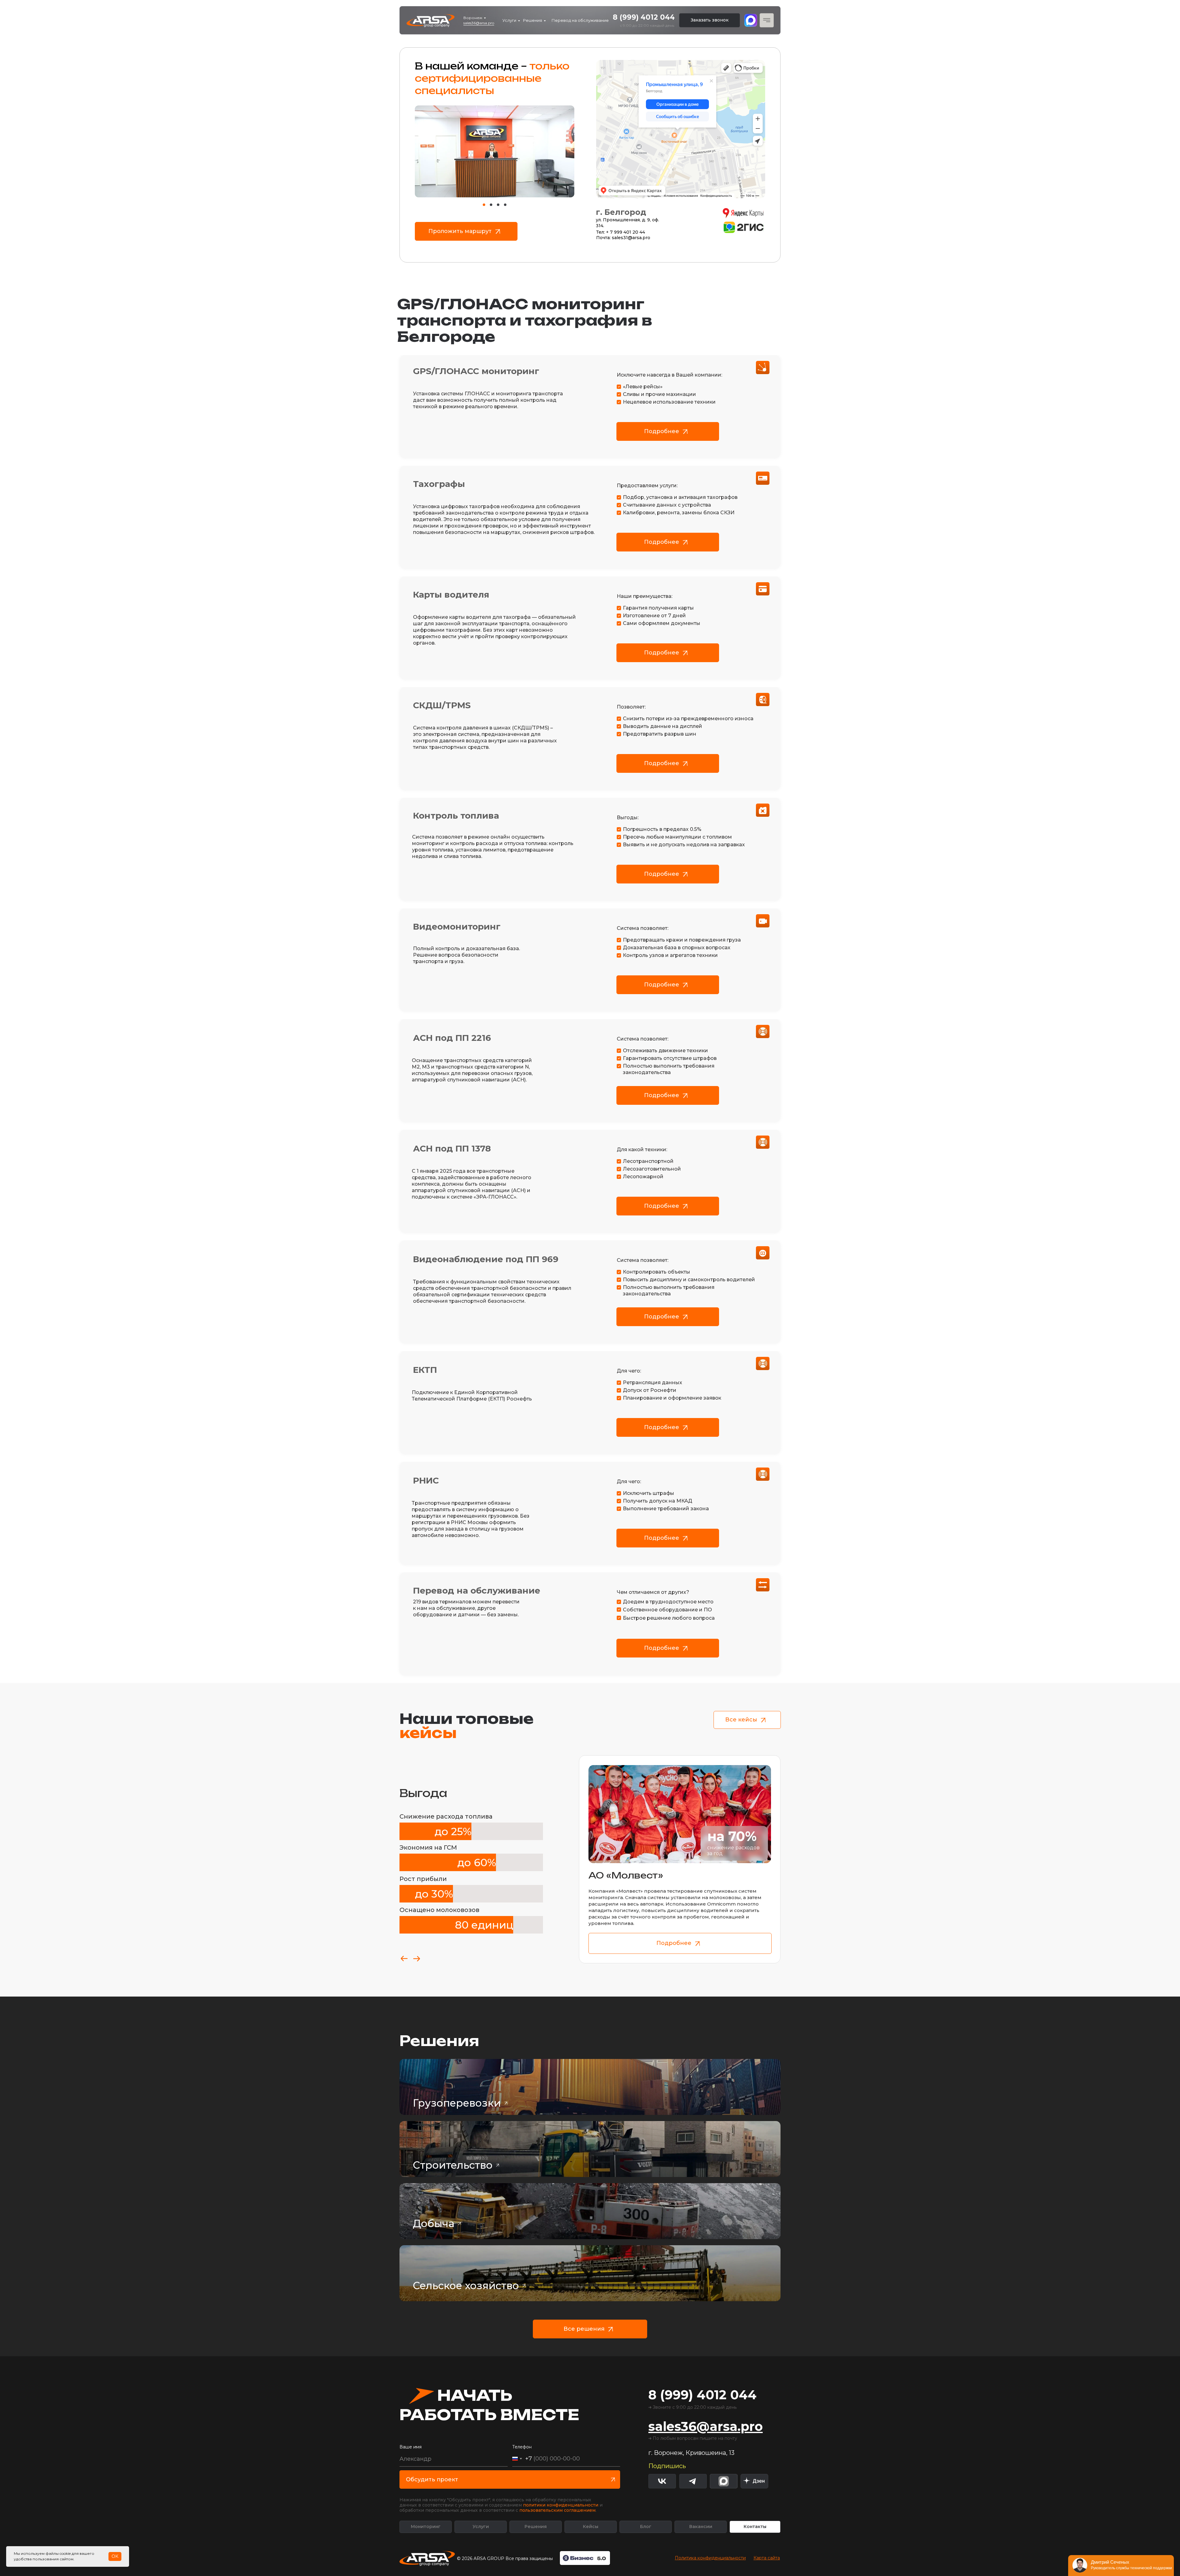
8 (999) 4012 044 (644, 17)
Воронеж (473, 18)
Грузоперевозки (457, 2103)
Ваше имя (411, 2447)
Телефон (522, 2447)
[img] (754, 2481)
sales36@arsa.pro (479, 23)
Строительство (453, 2165)
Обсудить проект (432, 2479)
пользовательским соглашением (557, 2510)
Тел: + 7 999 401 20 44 (621, 232)
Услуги (509, 20)
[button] (710, 20)
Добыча (434, 2223)
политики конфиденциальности (561, 2505)
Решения (533, 20)
